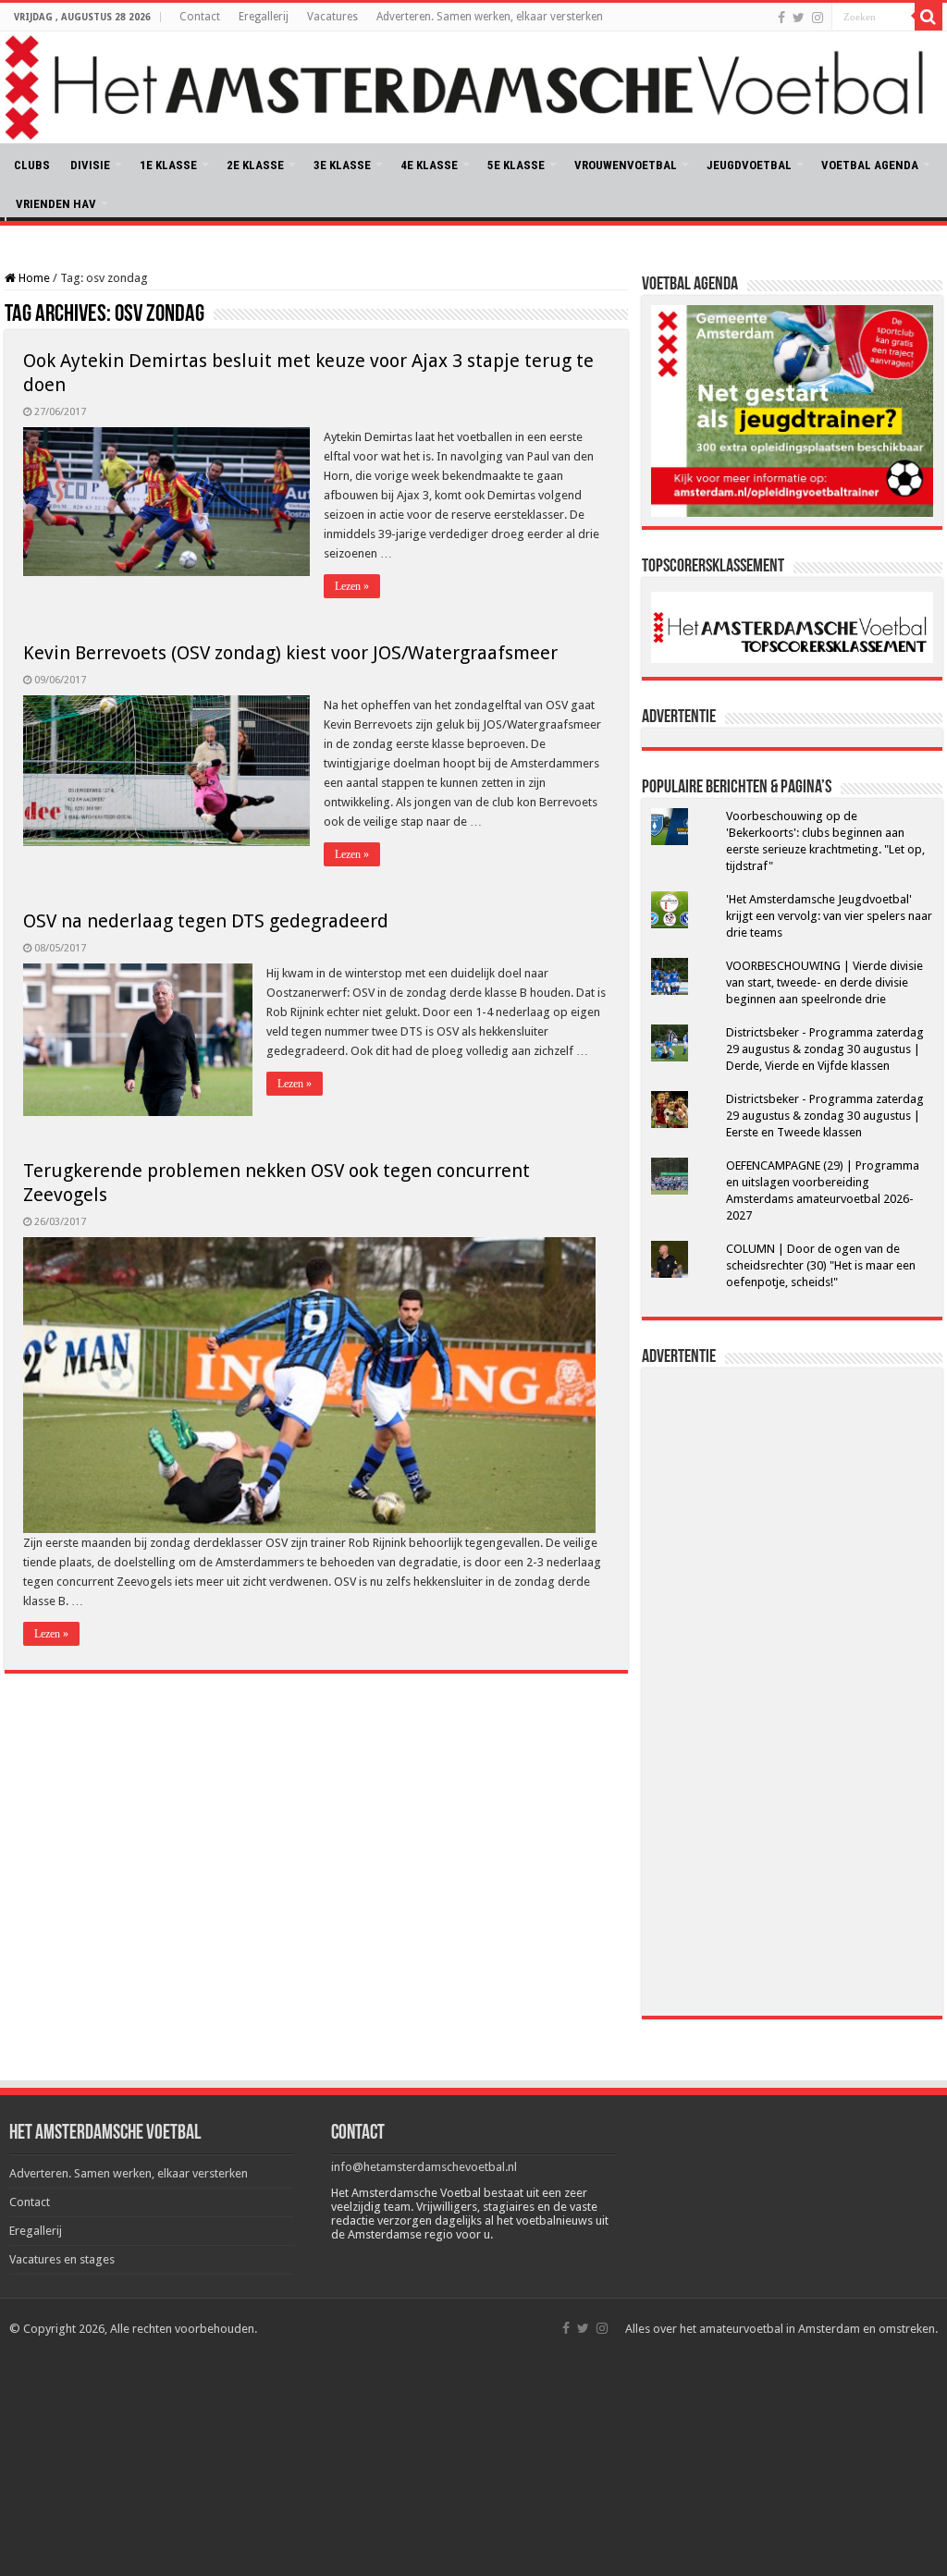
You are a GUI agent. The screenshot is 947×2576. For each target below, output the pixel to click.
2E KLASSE (255, 165)
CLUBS (32, 165)
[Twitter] (799, 18)
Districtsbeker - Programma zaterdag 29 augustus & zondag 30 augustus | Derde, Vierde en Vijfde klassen (825, 1049)
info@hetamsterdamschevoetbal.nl (424, 2167)
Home (33, 278)
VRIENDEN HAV (56, 204)
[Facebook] (781, 18)
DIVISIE (90, 165)
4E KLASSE (429, 165)
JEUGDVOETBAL (749, 165)
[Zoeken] (929, 17)
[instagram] (818, 18)
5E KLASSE (516, 165)
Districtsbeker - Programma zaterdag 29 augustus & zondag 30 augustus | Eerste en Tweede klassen (825, 1116)
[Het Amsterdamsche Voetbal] (473, 87)
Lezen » (352, 586)
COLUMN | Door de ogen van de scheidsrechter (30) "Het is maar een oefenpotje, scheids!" (821, 1265)
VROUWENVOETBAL (626, 165)
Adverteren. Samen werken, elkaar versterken (490, 17)
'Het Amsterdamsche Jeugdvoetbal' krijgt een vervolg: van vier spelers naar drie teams (829, 916)
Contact (200, 17)
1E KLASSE (168, 165)
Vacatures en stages (62, 2259)
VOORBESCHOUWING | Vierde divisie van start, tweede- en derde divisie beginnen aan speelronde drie (824, 982)
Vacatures (332, 17)
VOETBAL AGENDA (870, 165)
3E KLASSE (342, 165)
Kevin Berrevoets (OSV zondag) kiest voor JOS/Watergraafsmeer (290, 653)
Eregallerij (264, 17)
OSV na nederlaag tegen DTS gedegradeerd (206, 921)
